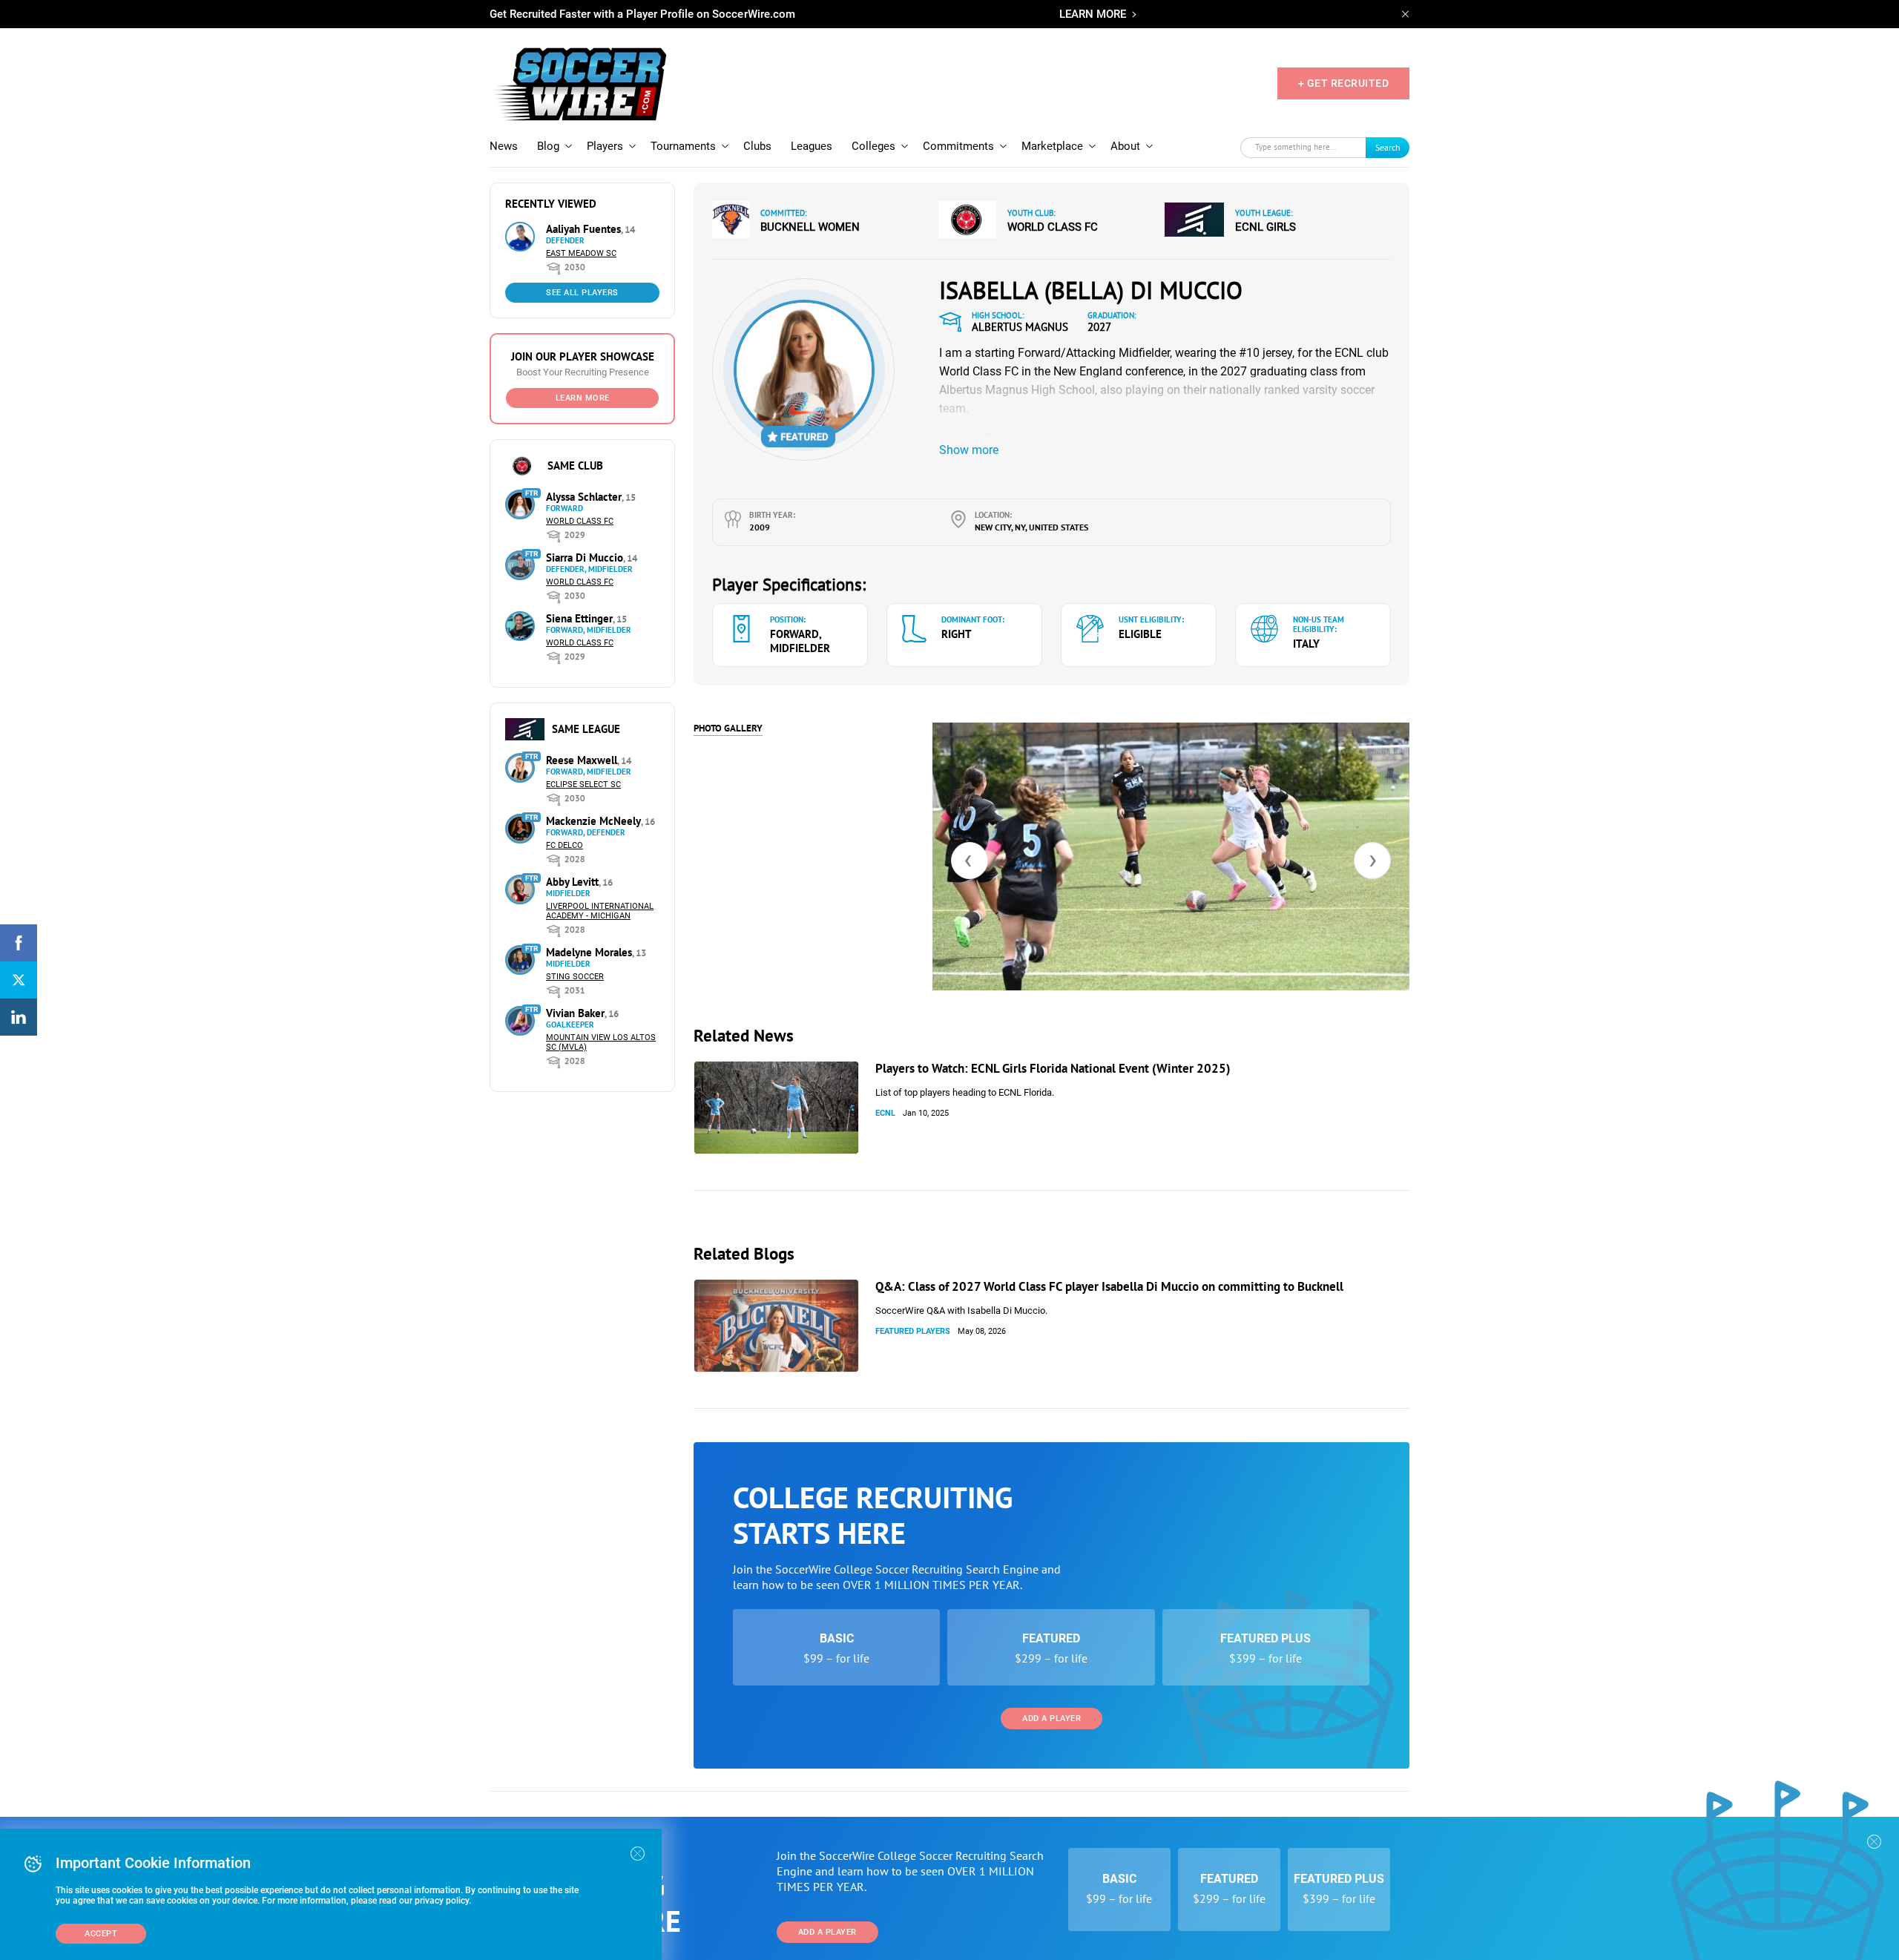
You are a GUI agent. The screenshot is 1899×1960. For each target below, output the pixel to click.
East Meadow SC (581, 253)
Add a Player (1051, 1719)
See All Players (582, 293)
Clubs (757, 146)
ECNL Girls (1266, 227)
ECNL (885, 1113)
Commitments (958, 146)
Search (1388, 147)
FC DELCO (565, 845)
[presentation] (970, 861)
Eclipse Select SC (583, 785)
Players (605, 146)
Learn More (583, 398)
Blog (548, 146)
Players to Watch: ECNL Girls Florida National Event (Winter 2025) (1053, 1068)
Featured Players (913, 1331)
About (1125, 146)
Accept (101, 1934)
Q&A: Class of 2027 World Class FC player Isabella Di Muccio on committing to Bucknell (1109, 1286)
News (504, 146)
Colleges (873, 146)
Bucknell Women (810, 227)
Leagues (812, 146)
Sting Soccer (575, 977)
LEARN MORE (1093, 14)
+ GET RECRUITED (1344, 83)
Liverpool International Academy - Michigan (600, 911)
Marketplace (1052, 146)
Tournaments (683, 146)
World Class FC (580, 521)
